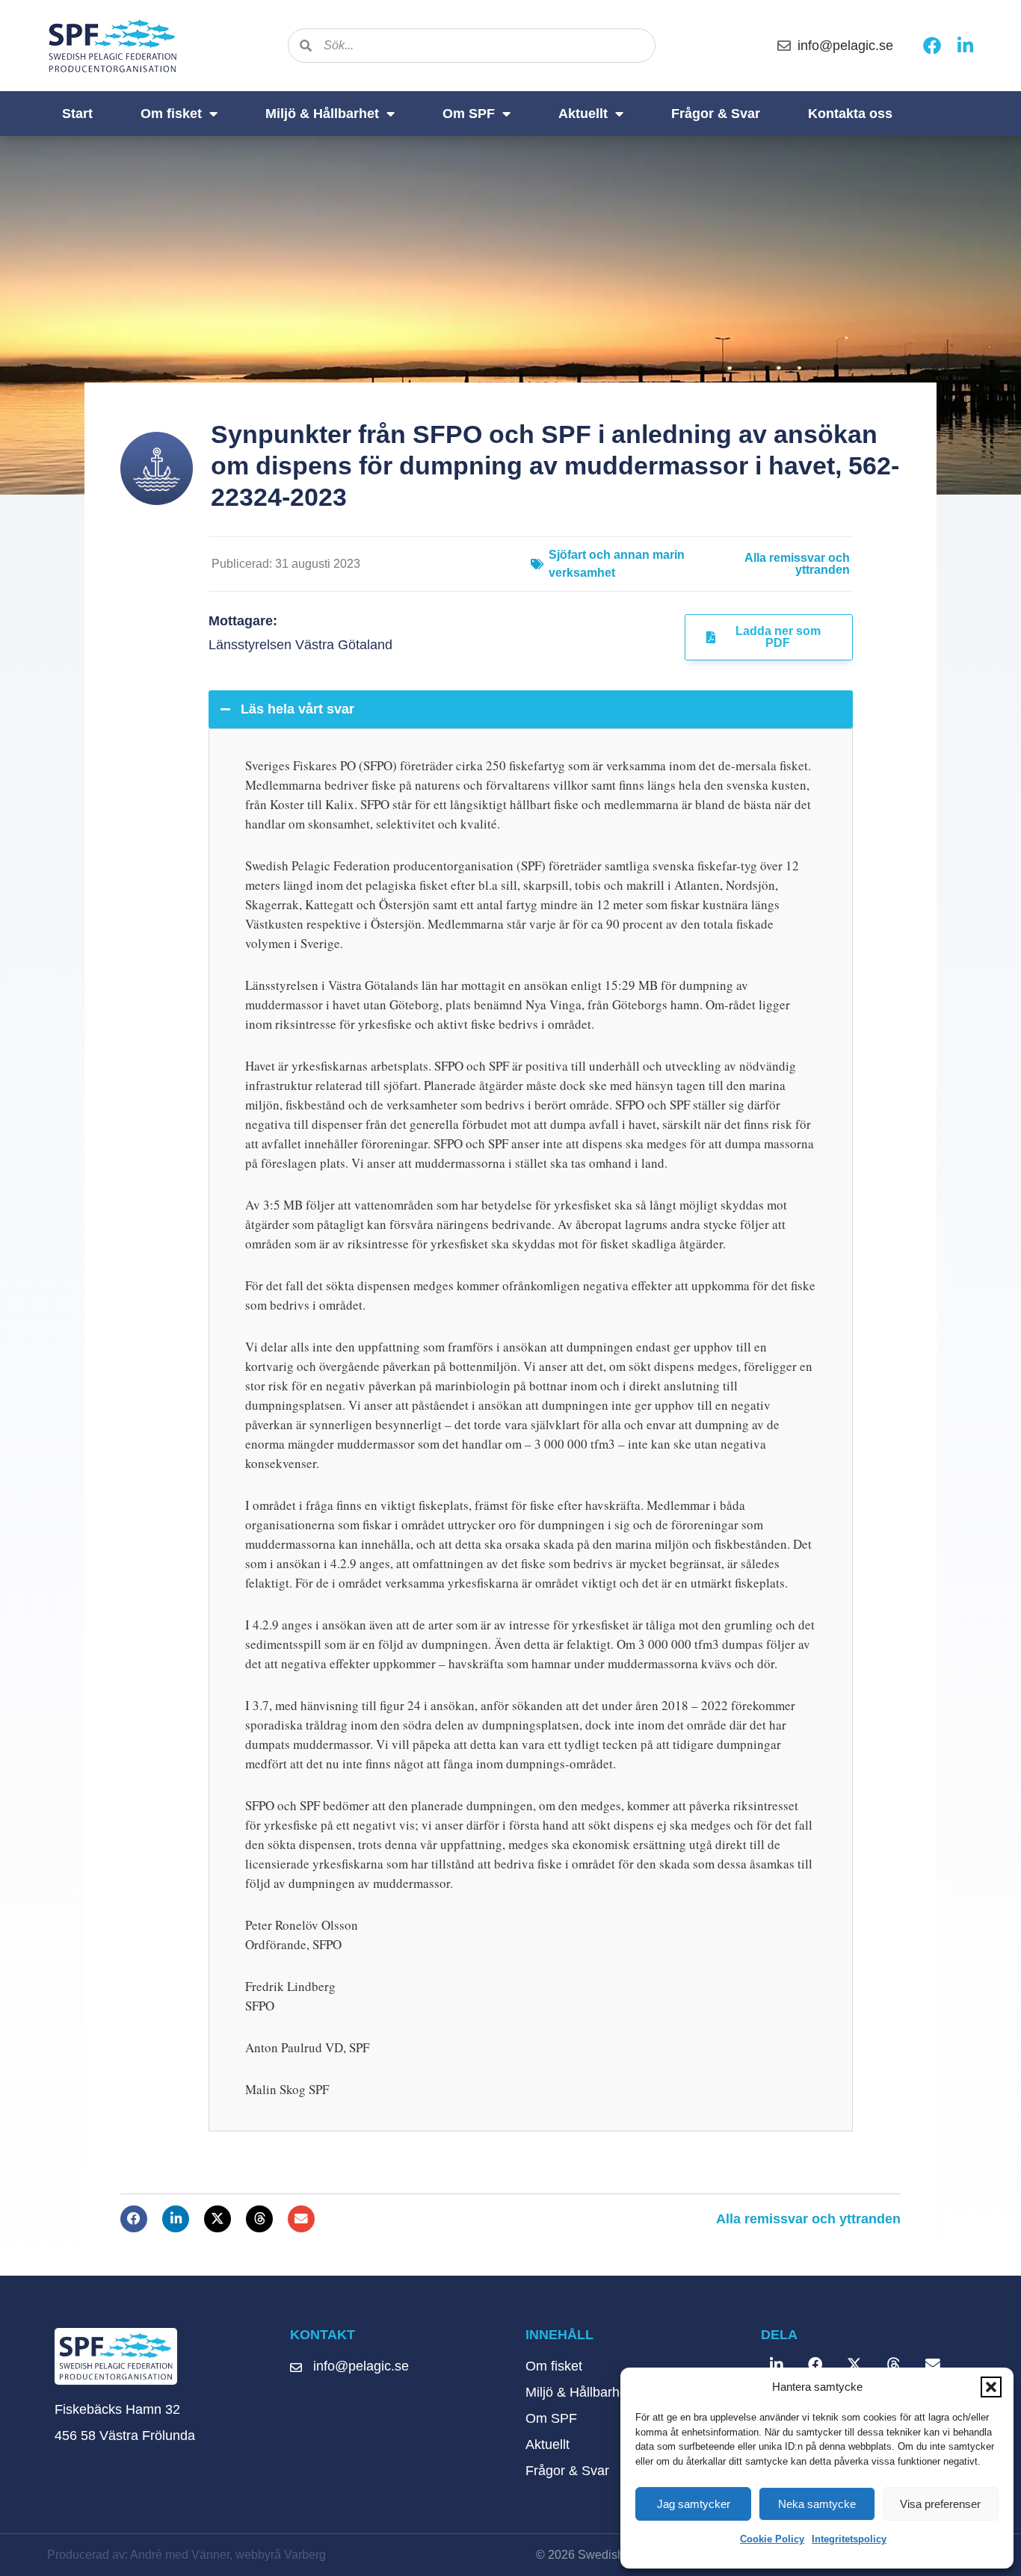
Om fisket (171, 114)
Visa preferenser (940, 2504)
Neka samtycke (817, 2504)
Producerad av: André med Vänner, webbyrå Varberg (186, 2555)
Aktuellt (583, 114)
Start (77, 114)
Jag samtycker (694, 2504)
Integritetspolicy (849, 2539)
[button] (991, 2387)
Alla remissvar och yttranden (797, 564)
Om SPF (469, 114)
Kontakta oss (850, 114)
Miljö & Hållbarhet (322, 114)
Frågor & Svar (716, 114)
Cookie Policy (772, 2539)
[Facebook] (932, 46)
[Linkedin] (965, 46)
